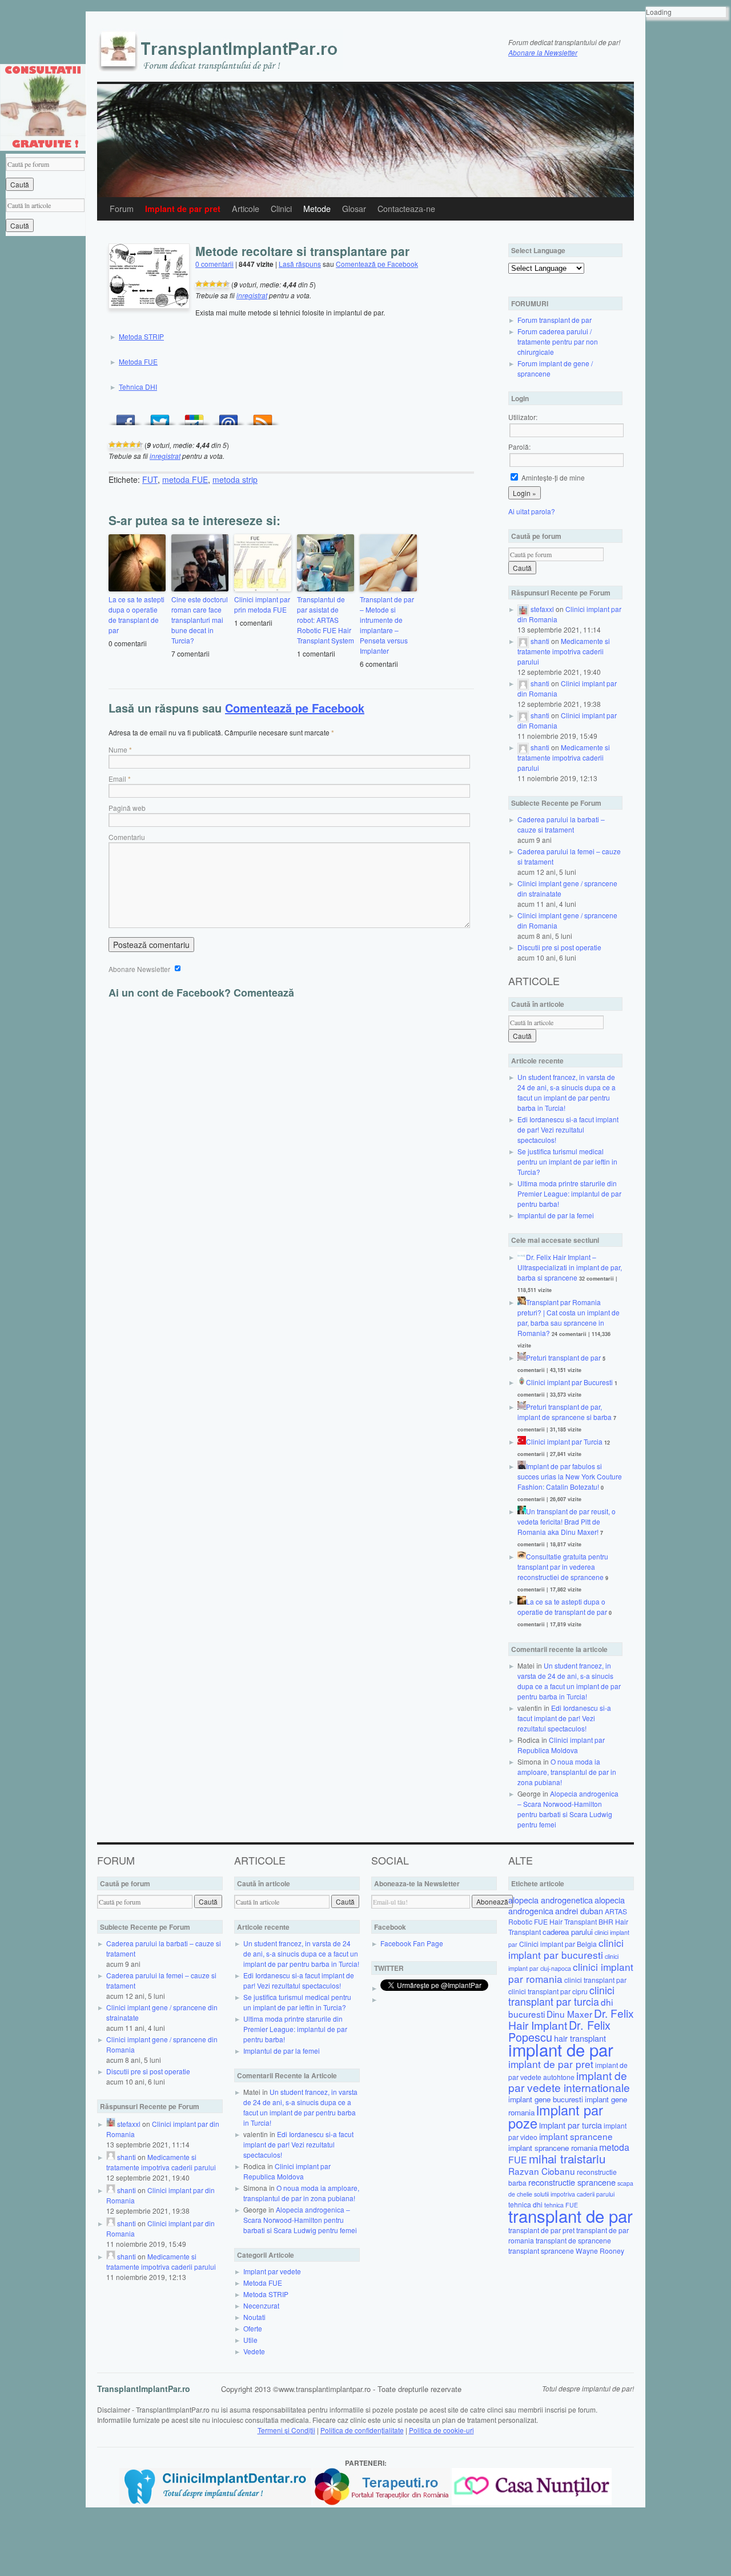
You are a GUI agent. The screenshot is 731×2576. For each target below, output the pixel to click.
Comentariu (127, 837)
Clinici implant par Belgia (558, 1944)
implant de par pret (551, 2064)
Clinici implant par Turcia (564, 1441)
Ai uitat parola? (532, 511)
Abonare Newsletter (140, 969)
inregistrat (252, 295)
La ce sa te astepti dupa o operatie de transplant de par (136, 615)
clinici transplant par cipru (548, 1991)
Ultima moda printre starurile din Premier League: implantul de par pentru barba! (569, 1193)
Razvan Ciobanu (542, 2171)
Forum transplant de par (555, 320)
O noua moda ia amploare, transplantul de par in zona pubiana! (567, 1772)
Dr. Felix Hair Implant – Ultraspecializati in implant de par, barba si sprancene (570, 1267)
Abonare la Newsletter (543, 52)
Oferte (253, 2328)
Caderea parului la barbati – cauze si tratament (561, 824)
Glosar (354, 209)
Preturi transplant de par (563, 1357)
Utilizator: (523, 417)
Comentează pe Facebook (377, 264)
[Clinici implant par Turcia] (522, 1441)
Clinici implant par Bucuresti (569, 1382)
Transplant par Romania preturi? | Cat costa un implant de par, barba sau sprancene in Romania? (569, 1317)
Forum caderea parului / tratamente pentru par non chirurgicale (558, 341)
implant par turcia (571, 2125)
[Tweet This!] (160, 417)
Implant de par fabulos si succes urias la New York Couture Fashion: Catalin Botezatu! (570, 1476)
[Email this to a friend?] (228, 417)
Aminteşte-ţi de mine (552, 477)
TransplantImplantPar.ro (144, 2389)
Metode (317, 209)
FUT (150, 479)
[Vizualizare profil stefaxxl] (523, 609)
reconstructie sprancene (572, 2182)
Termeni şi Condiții (286, 2430)
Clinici (281, 209)
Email (117, 779)
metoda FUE (185, 479)
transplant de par (571, 2215)
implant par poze (556, 2116)
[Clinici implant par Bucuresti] (522, 1382)
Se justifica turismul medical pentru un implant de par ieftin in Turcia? (567, 1161)
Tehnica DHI (138, 387)
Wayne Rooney (600, 2251)
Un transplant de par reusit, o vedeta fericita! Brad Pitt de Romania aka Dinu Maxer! (567, 1521)
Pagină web (127, 808)
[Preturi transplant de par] (522, 1357)
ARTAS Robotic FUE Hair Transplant (568, 1916)
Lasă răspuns (300, 264)
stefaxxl (542, 609)
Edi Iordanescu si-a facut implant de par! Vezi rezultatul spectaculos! (568, 1129)
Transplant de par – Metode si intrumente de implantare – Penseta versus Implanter (387, 625)
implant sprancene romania (553, 2148)
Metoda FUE (138, 361)
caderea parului (568, 1932)
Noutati (254, 2317)
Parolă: (519, 447)
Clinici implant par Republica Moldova (561, 1745)
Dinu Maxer (569, 2014)
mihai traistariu (567, 2158)
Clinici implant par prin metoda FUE (262, 604)
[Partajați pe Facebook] (126, 417)
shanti (540, 641)
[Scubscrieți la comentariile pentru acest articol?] (263, 417)
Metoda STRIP (141, 336)
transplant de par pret (541, 2230)
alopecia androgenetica (551, 1900)
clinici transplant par (595, 1980)
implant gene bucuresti (546, 2099)
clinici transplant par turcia (561, 1996)
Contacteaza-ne (406, 209)
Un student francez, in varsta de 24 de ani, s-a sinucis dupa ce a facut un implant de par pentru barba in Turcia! (567, 1092)
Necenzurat (261, 2305)
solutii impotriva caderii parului (574, 2194)
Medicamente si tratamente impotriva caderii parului (564, 651)
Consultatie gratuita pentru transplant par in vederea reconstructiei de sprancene (563, 1567)
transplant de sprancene (573, 2240)
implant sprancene (576, 2136)
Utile (250, 2340)
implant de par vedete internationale (569, 2081)
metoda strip (235, 479)
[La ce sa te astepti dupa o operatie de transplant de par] (522, 1601)
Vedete (254, 2351)
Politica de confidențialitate (362, 2430)
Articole (246, 209)
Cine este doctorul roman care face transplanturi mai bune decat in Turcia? (200, 620)
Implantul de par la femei (556, 1215)
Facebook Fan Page (412, 1943)
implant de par (561, 2049)
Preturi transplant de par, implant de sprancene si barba (565, 1412)
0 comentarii (214, 264)
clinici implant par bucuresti (566, 1949)
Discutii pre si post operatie (559, 947)
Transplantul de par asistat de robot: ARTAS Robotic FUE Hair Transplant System (326, 620)
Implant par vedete (272, 2271)
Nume (118, 749)
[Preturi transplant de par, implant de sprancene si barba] (522, 1407)
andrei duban (579, 1911)
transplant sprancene (541, 2251)
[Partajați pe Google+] (194, 417)
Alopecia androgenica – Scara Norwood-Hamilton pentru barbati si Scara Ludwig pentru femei (568, 1809)
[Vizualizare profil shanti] (523, 641)
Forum (122, 209)
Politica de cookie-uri (441, 2430)
